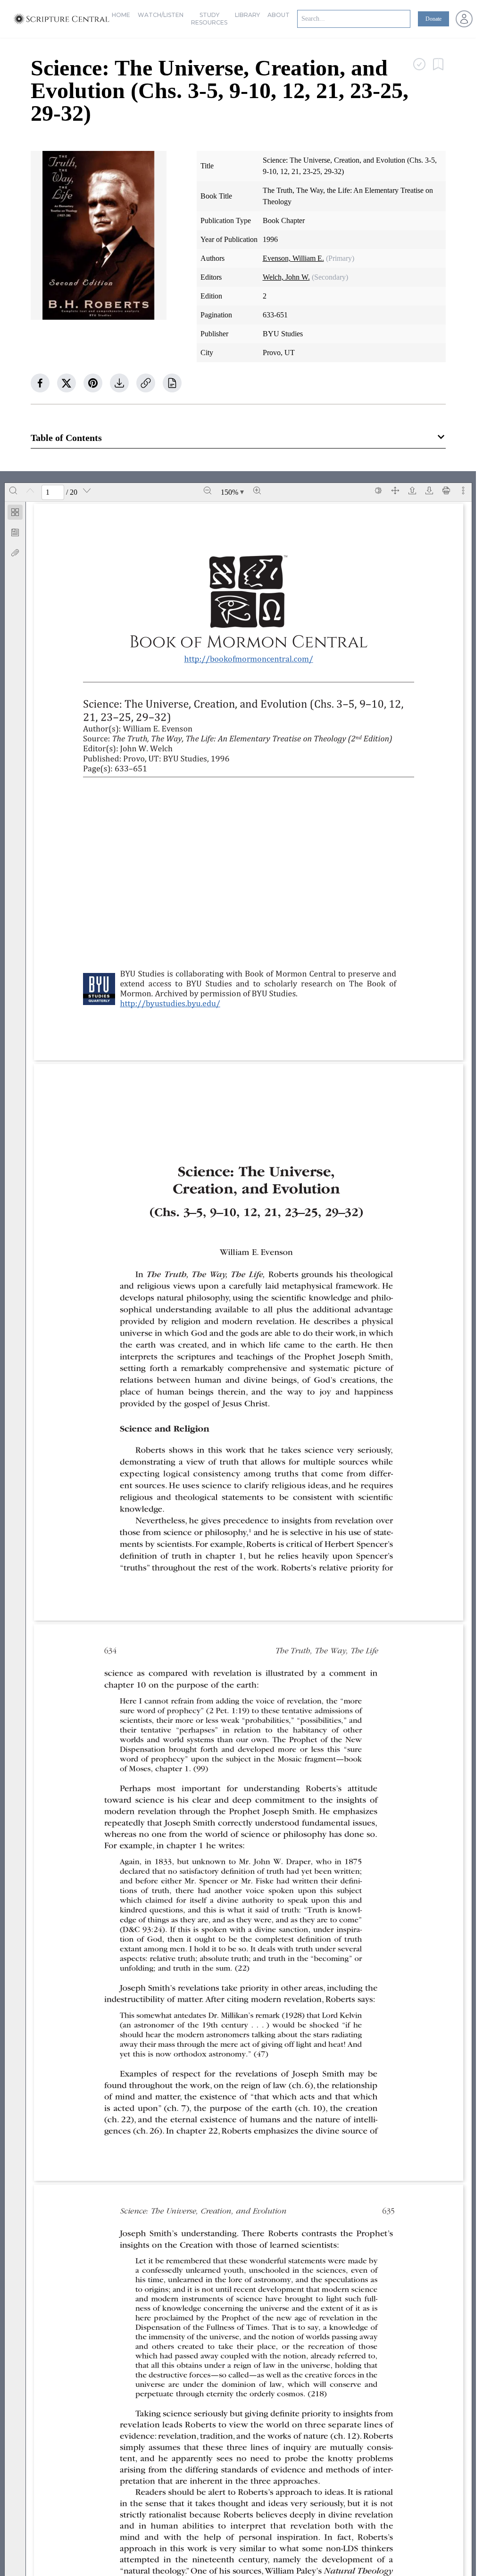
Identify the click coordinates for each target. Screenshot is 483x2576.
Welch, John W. (286, 277)
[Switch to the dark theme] (378, 490)
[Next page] (87, 490)
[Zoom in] (257, 490)
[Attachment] (15, 553)
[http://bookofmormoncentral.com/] (253, 659)
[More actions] (463, 490)
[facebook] (40, 383)
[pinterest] (93, 383)
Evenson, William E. (293, 258)
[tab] (15, 514)
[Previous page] (30, 490)
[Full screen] (395, 490)
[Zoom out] (208, 490)
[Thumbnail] (15, 512)
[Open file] (412, 490)
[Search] (13, 490)
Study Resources (209, 19)
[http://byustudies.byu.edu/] (174, 1003)
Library (247, 15)
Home (121, 15)
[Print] (446, 490)
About (279, 15)
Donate (433, 19)
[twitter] (67, 383)
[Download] (429, 490)
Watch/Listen (161, 15)
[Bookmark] (15, 532)
